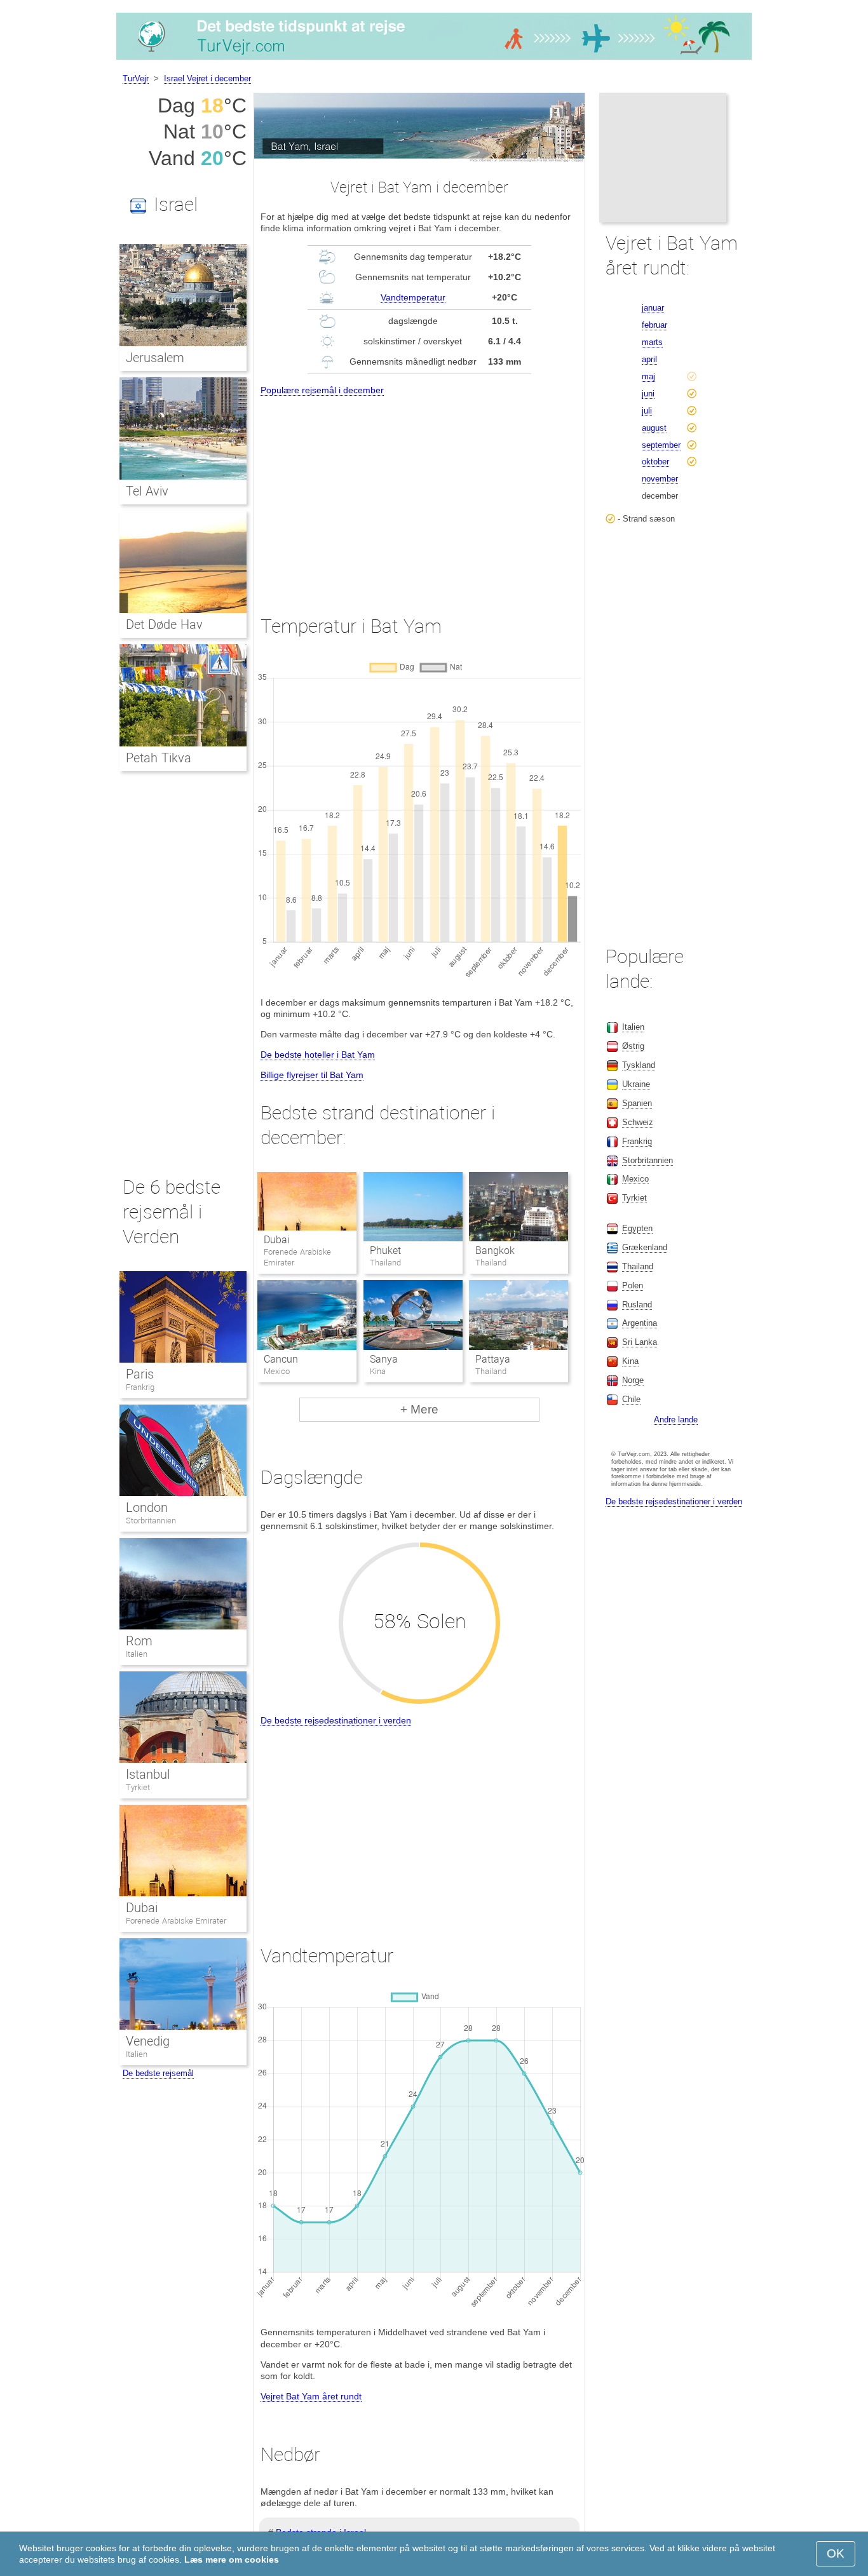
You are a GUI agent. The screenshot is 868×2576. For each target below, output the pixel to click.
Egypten (637, 1228)
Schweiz (638, 1122)
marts (652, 342)
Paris (140, 1374)
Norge (633, 1380)
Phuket (385, 1251)
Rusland (637, 1305)
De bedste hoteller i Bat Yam (318, 1055)
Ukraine (636, 1084)
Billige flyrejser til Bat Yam (312, 1075)
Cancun (281, 1359)
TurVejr (136, 78)
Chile (631, 1399)
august (654, 428)
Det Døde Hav (164, 624)
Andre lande (676, 1419)
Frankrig (140, 1387)
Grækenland (645, 1247)
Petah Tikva (159, 758)
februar (654, 325)
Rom (139, 1641)
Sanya (384, 1359)
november (660, 479)
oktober (655, 462)
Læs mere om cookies (232, 2559)
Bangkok (495, 1251)
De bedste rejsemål (158, 2073)
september (661, 445)
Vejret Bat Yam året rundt (311, 2396)
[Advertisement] (419, 494)
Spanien (637, 1103)
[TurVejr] (434, 60)
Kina (630, 1361)
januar (653, 308)
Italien (137, 1654)
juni (648, 394)
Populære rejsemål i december (322, 390)
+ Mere (419, 1409)
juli (647, 411)
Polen (633, 1285)
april (649, 359)
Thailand (638, 1266)
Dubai (277, 1240)
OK (836, 2553)
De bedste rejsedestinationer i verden (336, 1720)
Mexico (635, 1179)
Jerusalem (155, 358)
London (147, 1507)
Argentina (640, 1323)
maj (648, 376)
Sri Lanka (640, 1342)
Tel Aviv (147, 491)
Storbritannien (151, 1521)
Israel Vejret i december (207, 78)
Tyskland (639, 1065)
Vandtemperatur (413, 297)
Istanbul (148, 1774)
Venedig (148, 2041)
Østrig (633, 1046)
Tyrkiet (138, 1787)
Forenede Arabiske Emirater (176, 1921)
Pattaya (493, 1359)
